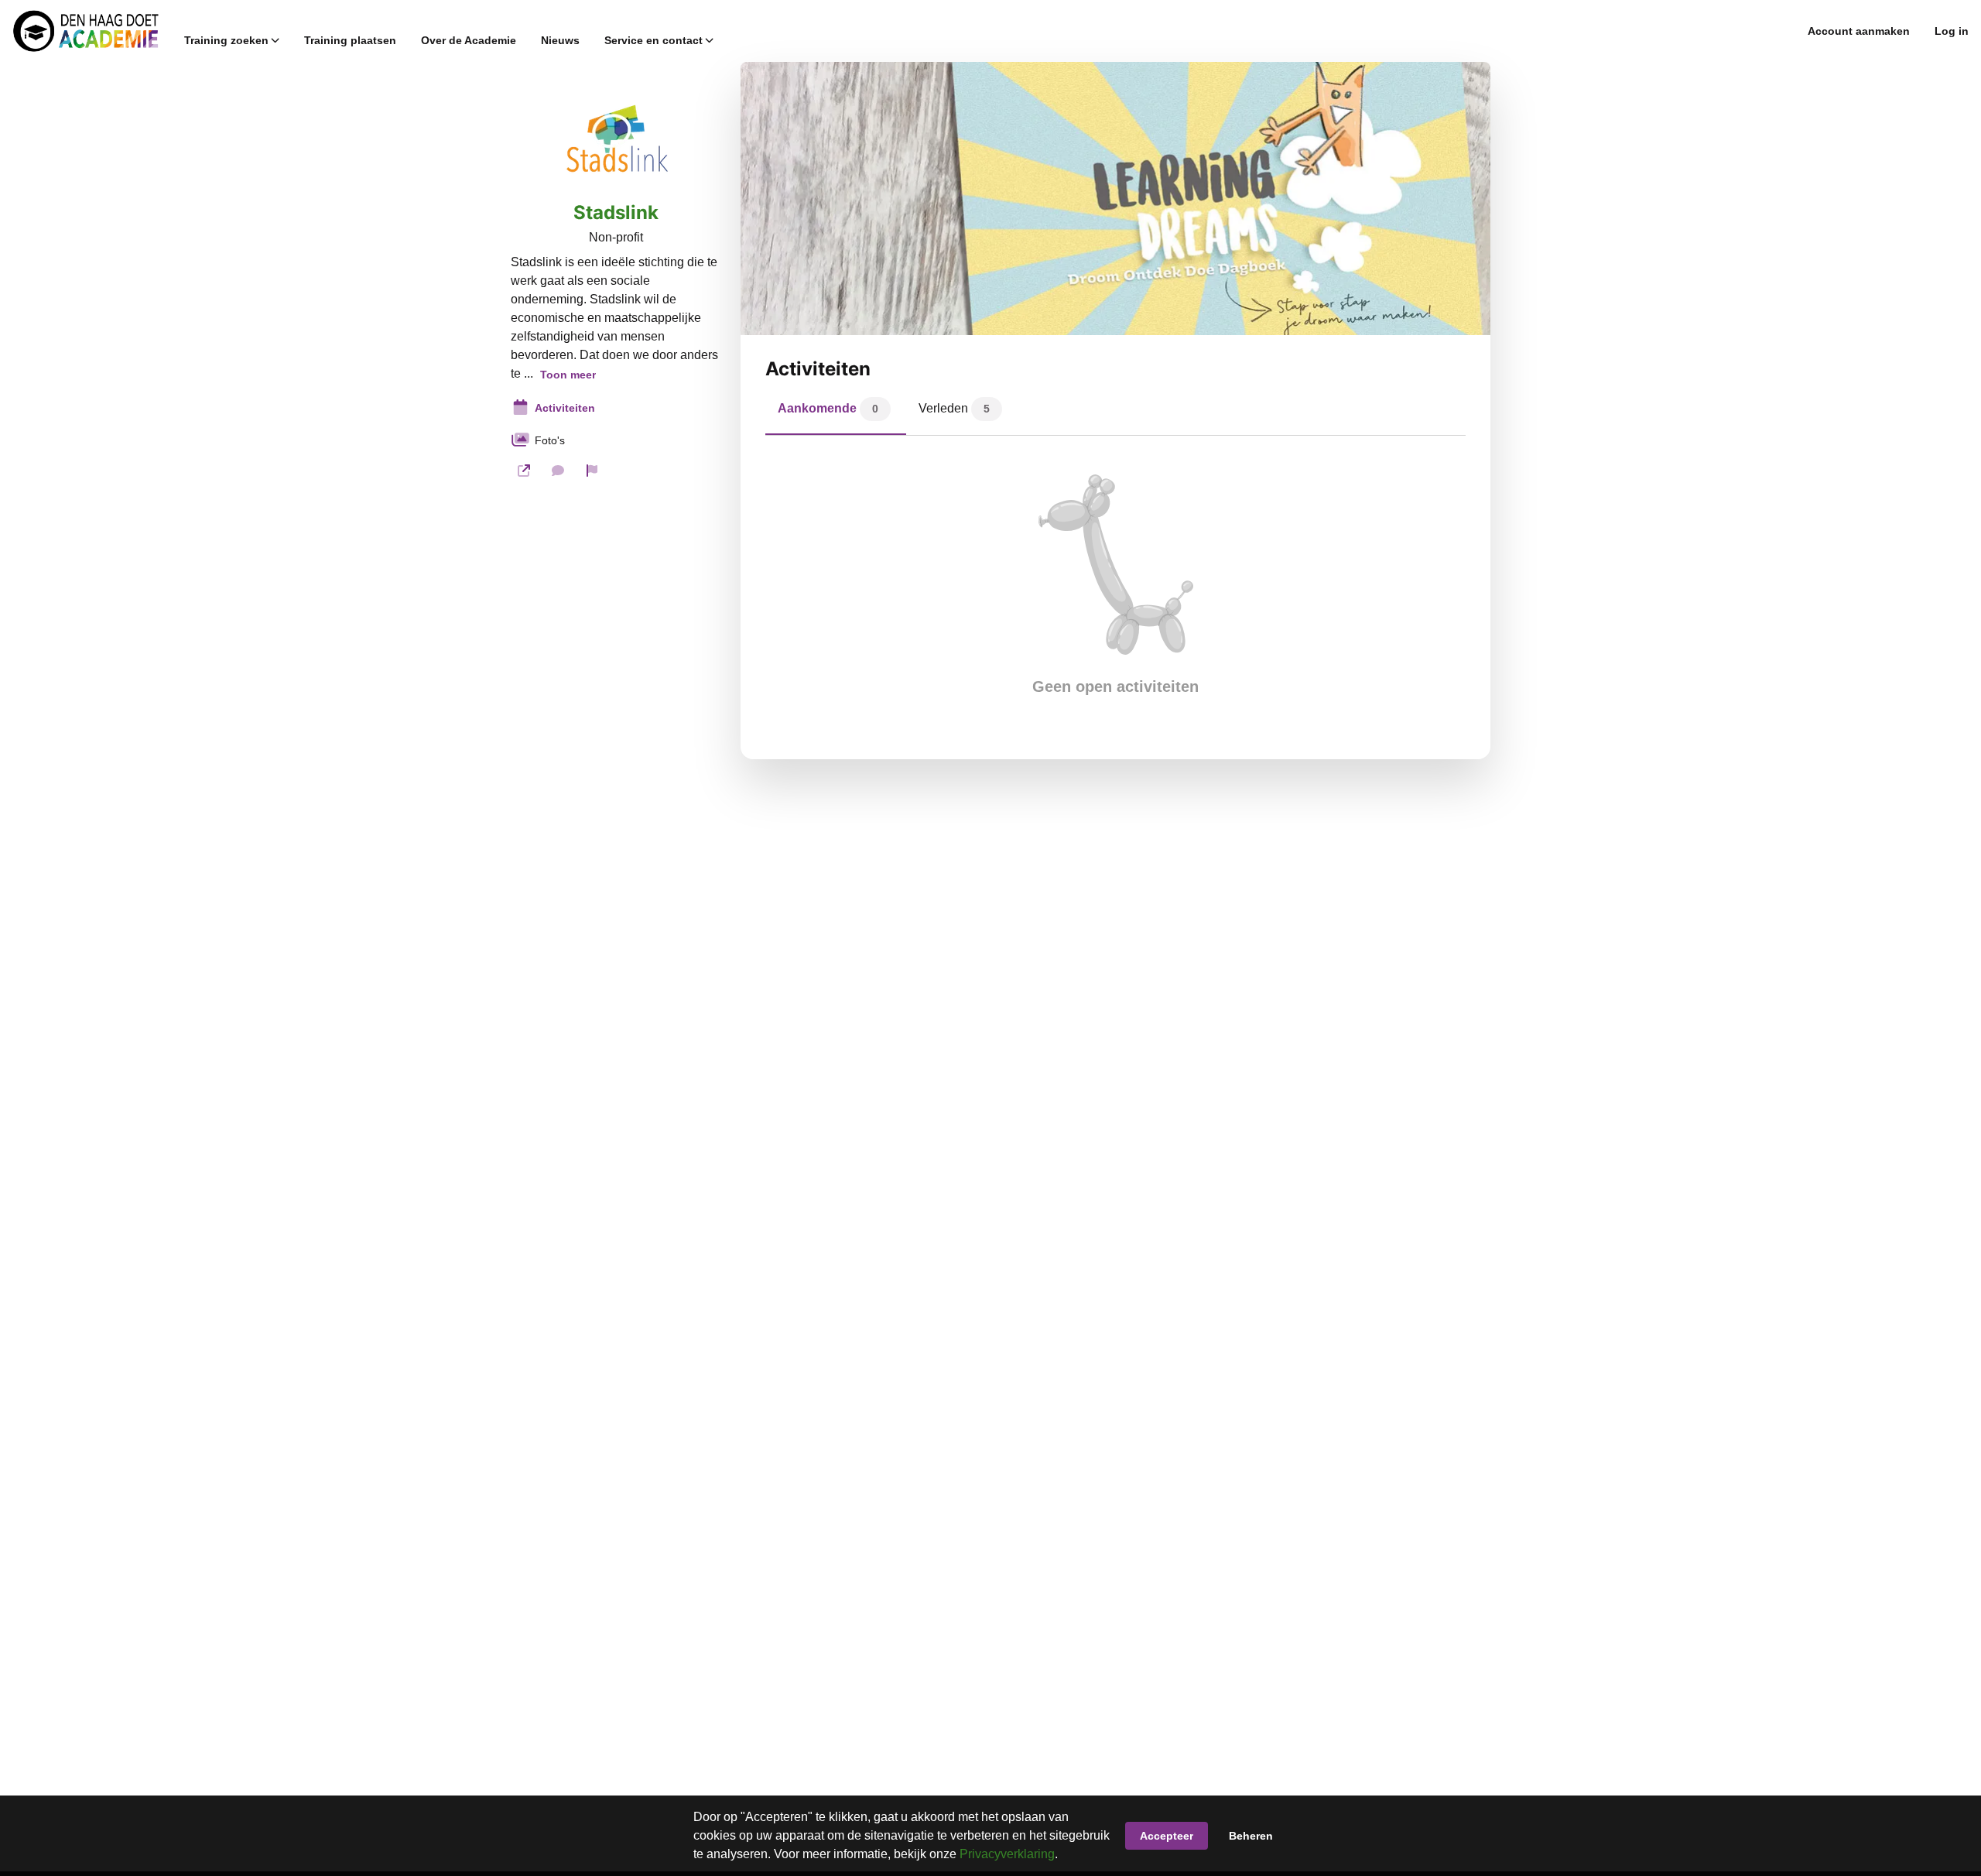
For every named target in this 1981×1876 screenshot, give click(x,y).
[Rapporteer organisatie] (592, 471)
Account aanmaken (1859, 31)
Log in (1952, 31)
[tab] (836, 413)
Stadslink (616, 213)
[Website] (524, 471)
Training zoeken (226, 40)
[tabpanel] (1115, 585)
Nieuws (560, 40)
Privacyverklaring (1007, 1854)
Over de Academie (469, 40)
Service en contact (653, 40)
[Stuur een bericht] (558, 471)
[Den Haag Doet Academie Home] (86, 31)
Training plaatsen (350, 40)
